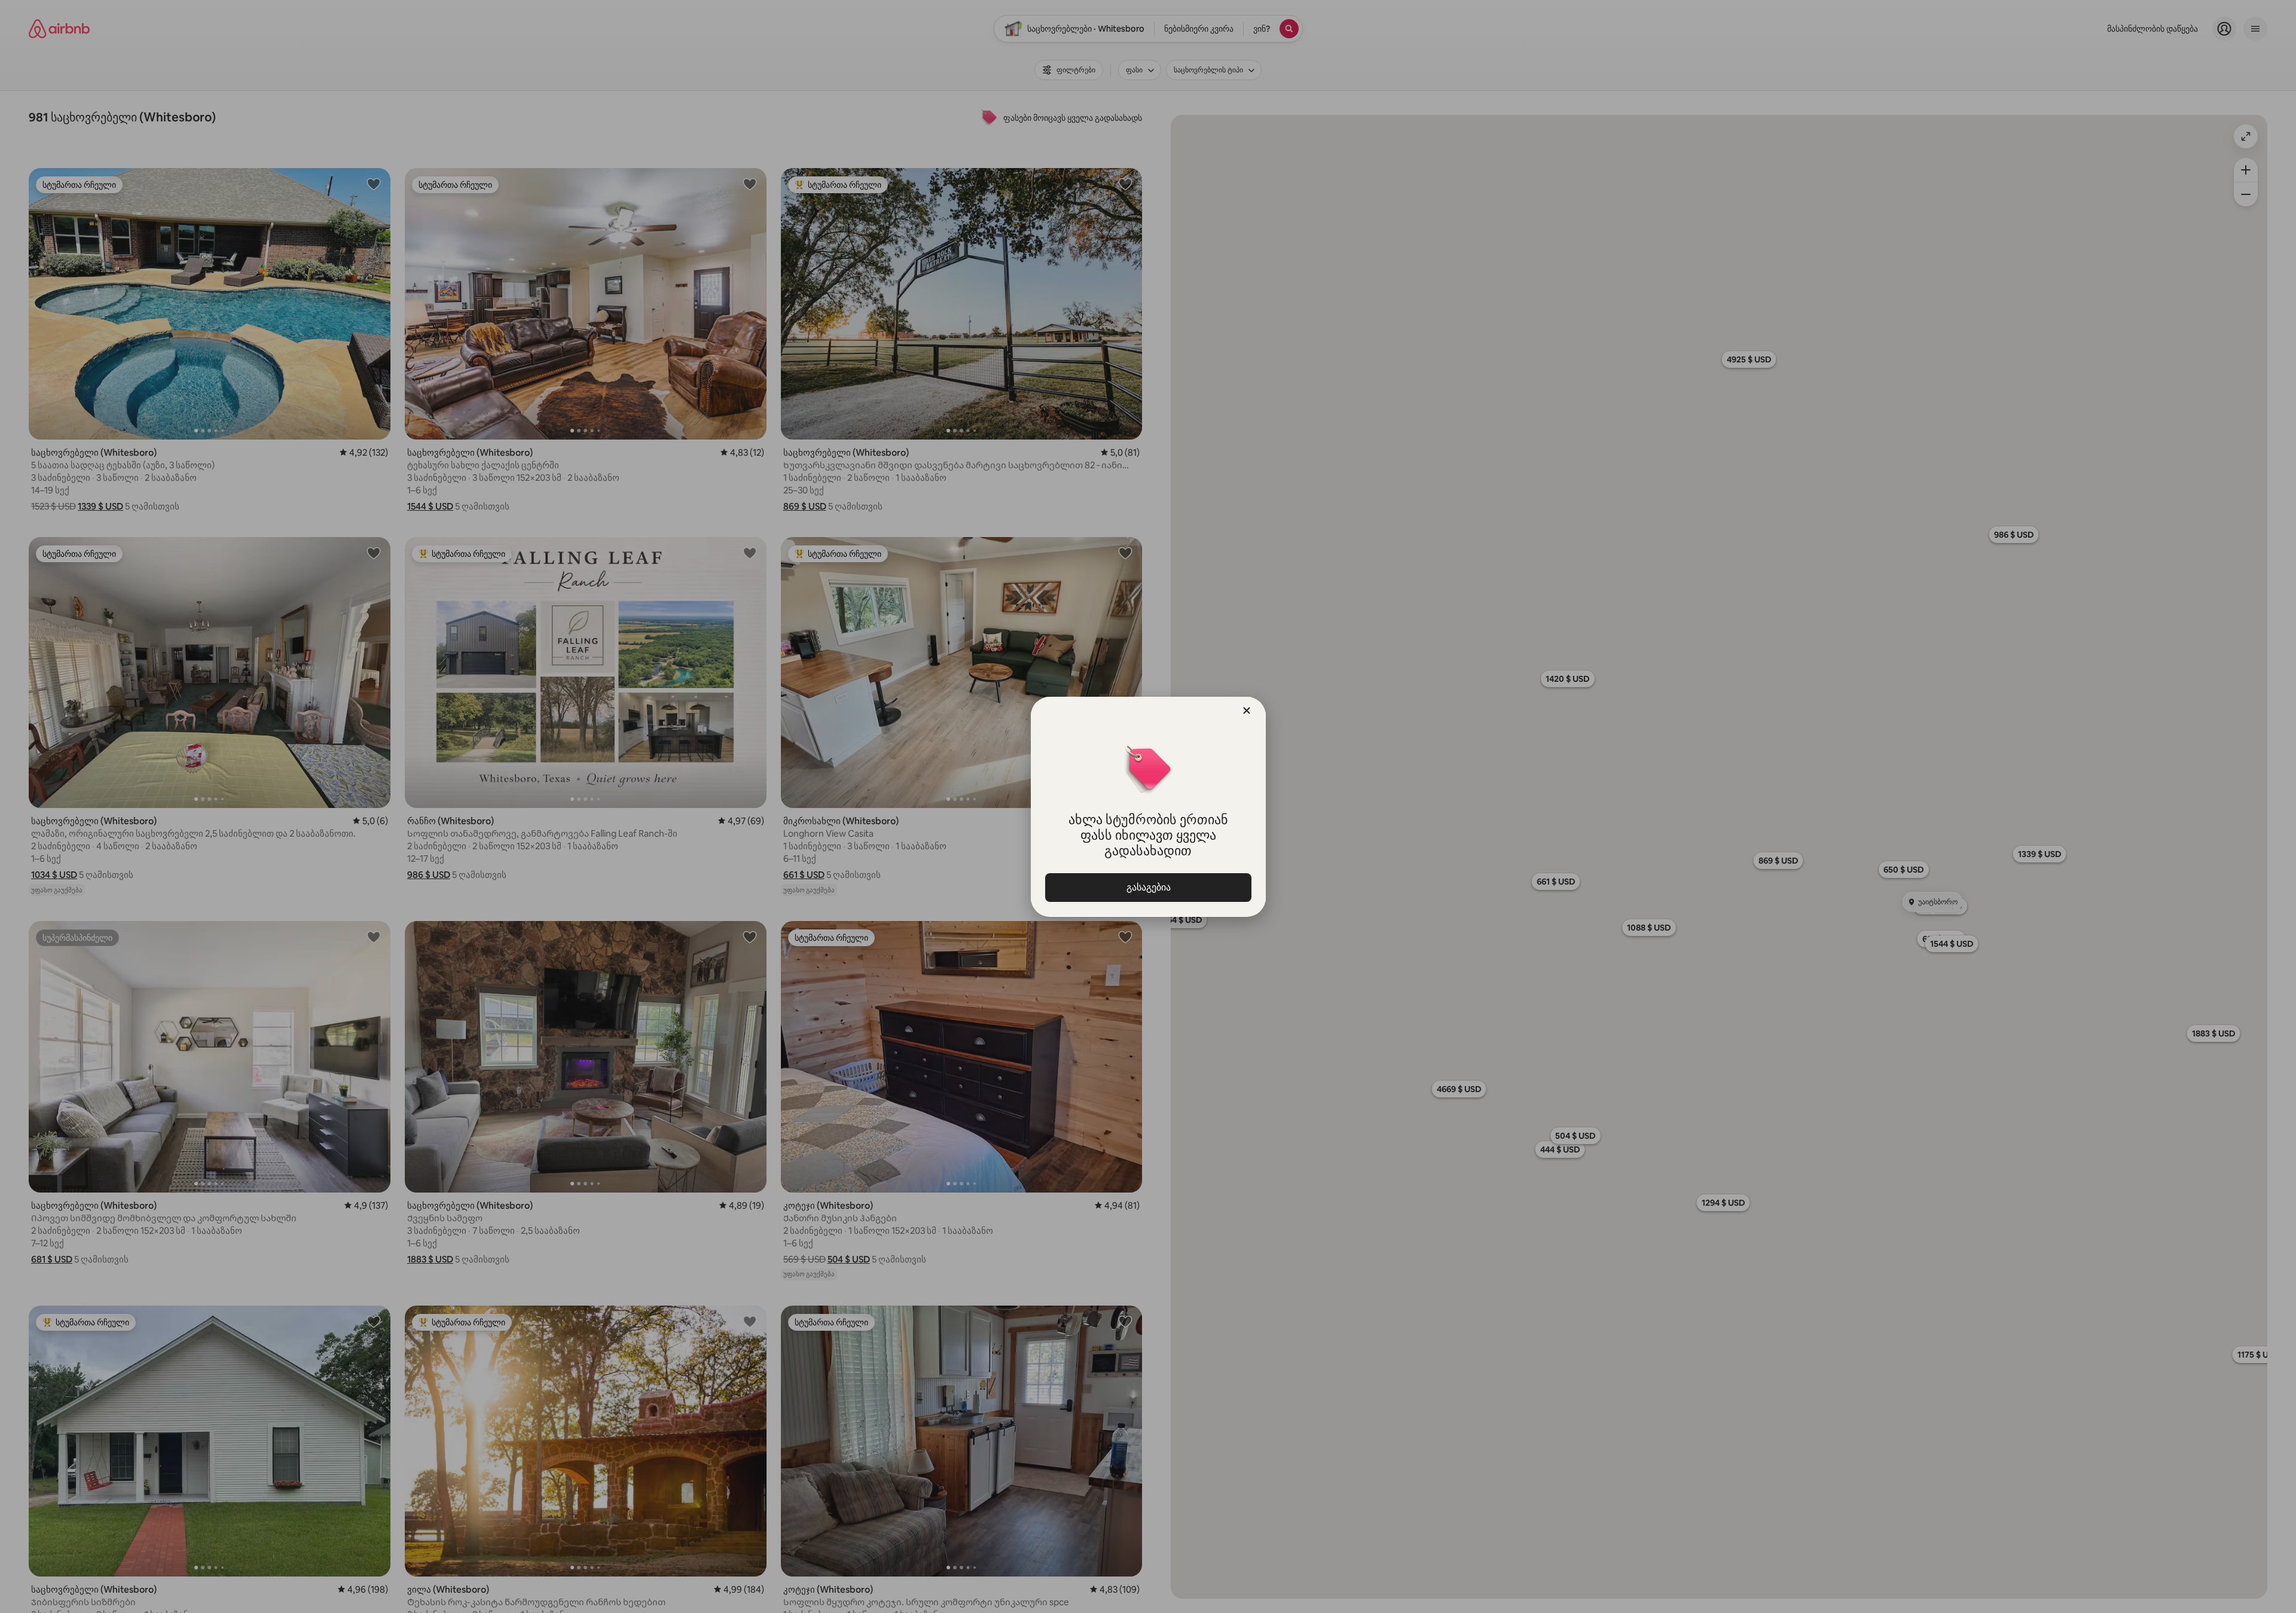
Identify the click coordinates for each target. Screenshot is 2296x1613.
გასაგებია (1148, 887)
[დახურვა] (1247, 711)
